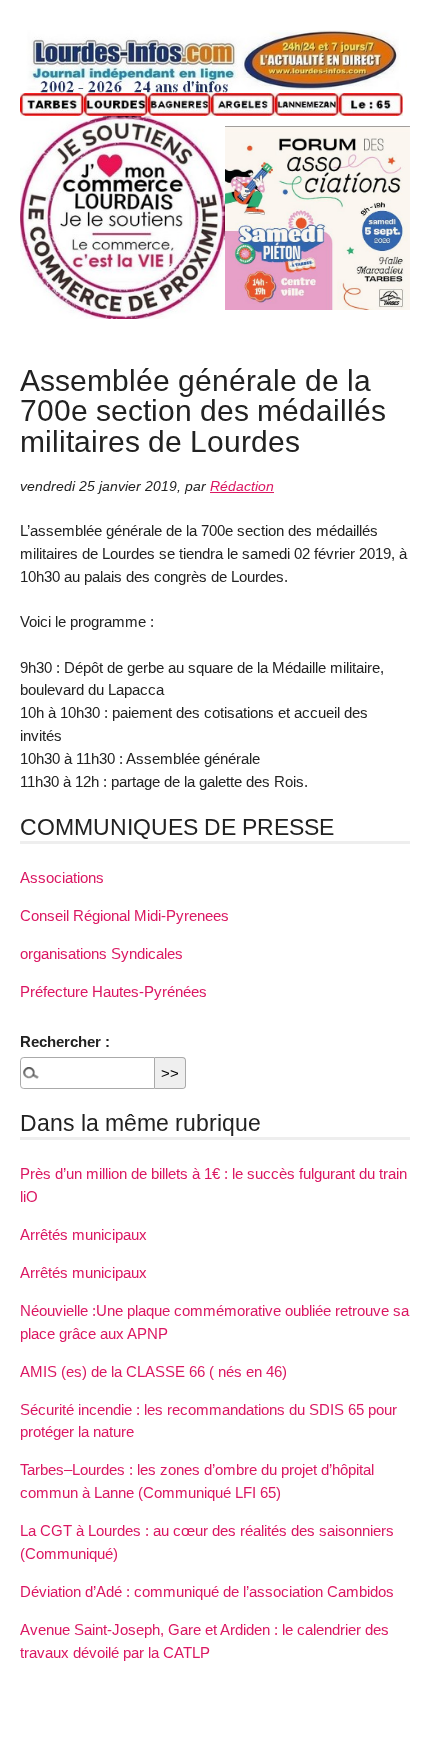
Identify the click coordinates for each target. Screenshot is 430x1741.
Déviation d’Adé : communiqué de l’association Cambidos (207, 1591)
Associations (62, 877)
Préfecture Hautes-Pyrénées (113, 991)
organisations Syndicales (101, 953)
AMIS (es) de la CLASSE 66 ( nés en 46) (153, 1371)
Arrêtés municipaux (83, 1234)
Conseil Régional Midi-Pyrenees (124, 915)
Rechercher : (65, 1041)
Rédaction (242, 486)
